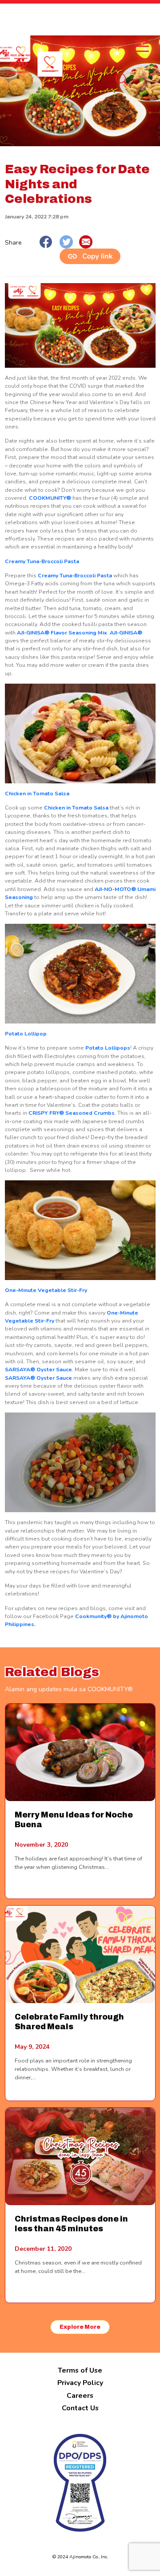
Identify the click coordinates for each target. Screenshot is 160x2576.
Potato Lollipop (26, 1034)
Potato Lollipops (108, 1048)
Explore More (80, 2327)
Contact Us (80, 2408)
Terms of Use (80, 2370)
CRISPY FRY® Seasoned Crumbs (72, 1113)
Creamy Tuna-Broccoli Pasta (42, 561)
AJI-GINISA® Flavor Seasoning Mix (62, 633)
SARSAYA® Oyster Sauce (38, 1370)
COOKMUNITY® (50, 498)
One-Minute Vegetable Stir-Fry (46, 1290)
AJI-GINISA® (126, 633)
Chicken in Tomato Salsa (37, 794)
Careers (80, 2396)
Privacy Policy (80, 2383)
